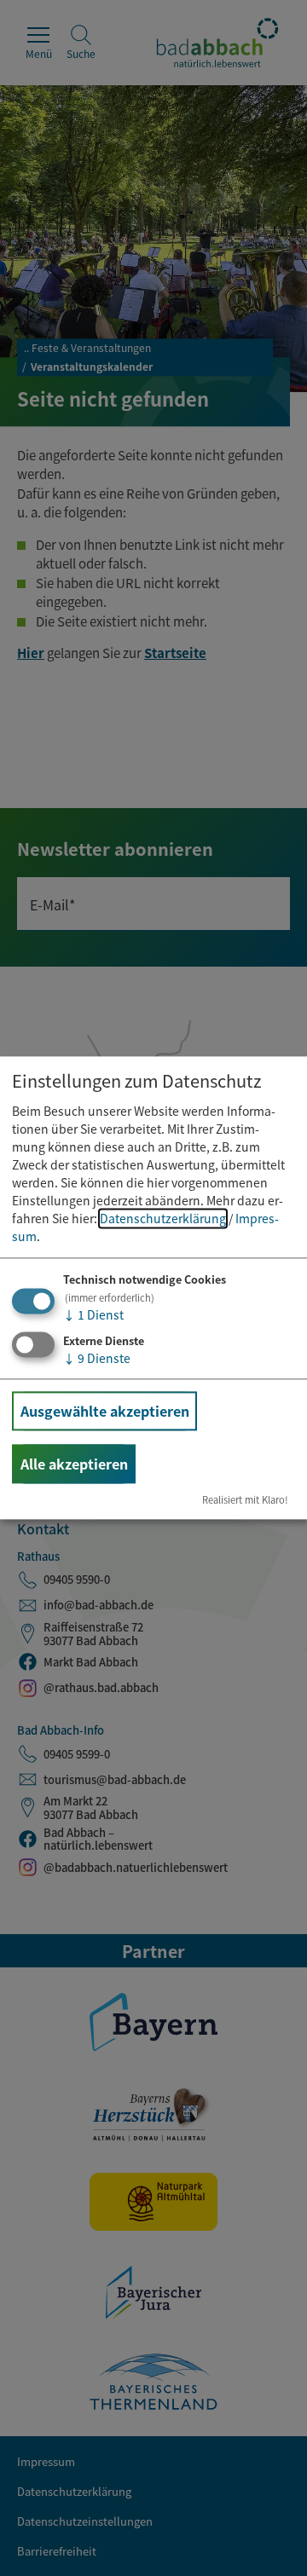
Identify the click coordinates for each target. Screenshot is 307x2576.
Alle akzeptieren (74, 1464)
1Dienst (93, 1314)
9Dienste (97, 1358)
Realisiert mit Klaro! (245, 1500)
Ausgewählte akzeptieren (105, 1411)
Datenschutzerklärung (163, 1218)
